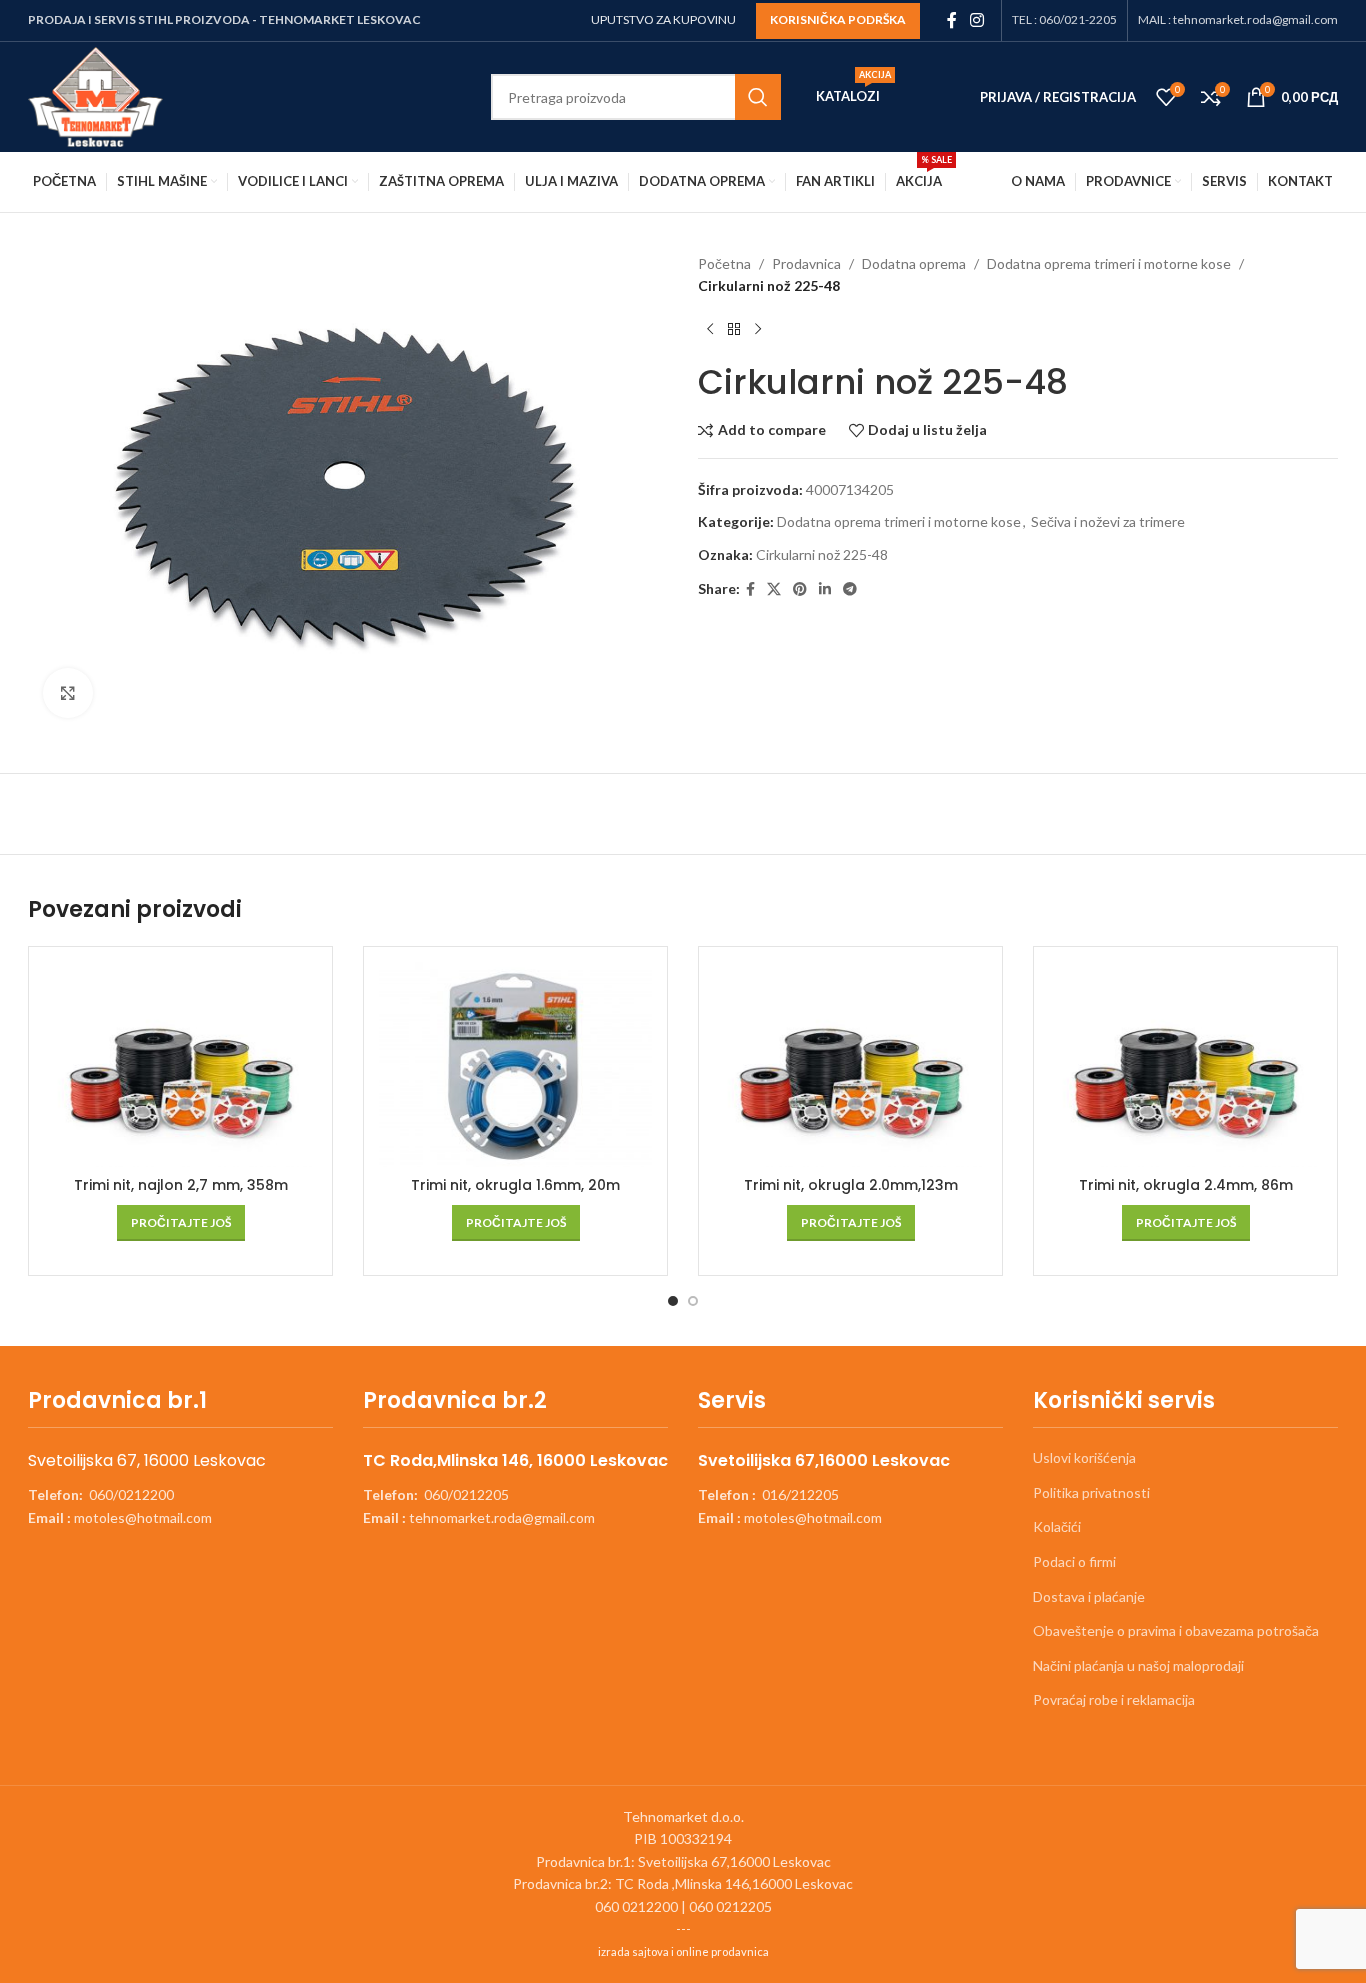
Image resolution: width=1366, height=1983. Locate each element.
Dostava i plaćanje (1089, 1596)
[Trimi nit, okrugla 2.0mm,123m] (850, 1064)
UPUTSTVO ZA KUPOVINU (663, 19)
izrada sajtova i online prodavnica (683, 1951)
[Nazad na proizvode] (734, 330)
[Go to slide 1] (673, 1301)
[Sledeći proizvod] (758, 330)
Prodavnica (806, 263)
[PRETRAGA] (758, 97)
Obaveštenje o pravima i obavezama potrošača (1176, 1630)
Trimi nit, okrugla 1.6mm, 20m (515, 1185)
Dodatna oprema (914, 263)
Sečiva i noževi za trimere (1108, 521)
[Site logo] (95, 95)
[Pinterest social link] (800, 589)
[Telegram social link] (850, 589)
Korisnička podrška (838, 19)
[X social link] (774, 589)
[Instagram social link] (977, 20)
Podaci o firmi (1074, 1561)
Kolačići (1057, 1526)
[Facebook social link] (951, 20)
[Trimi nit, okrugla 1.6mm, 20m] (515, 1064)
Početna (724, 263)
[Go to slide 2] (693, 1301)
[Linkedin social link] (825, 589)
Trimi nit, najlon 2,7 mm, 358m (181, 1185)
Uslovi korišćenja (1084, 1457)
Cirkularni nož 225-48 (822, 554)
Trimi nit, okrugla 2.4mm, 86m (1186, 1185)
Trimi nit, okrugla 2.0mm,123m (851, 1185)
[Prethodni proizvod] (710, 330)
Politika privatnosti (1091, 1492)
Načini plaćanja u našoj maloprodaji (1138, 1665)
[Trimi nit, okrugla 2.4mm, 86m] (1185, 1064)
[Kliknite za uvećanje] (68, 693)
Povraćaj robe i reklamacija (1114, 1699)
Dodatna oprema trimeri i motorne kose (1109, 263)
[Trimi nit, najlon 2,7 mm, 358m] (180, 1064)
